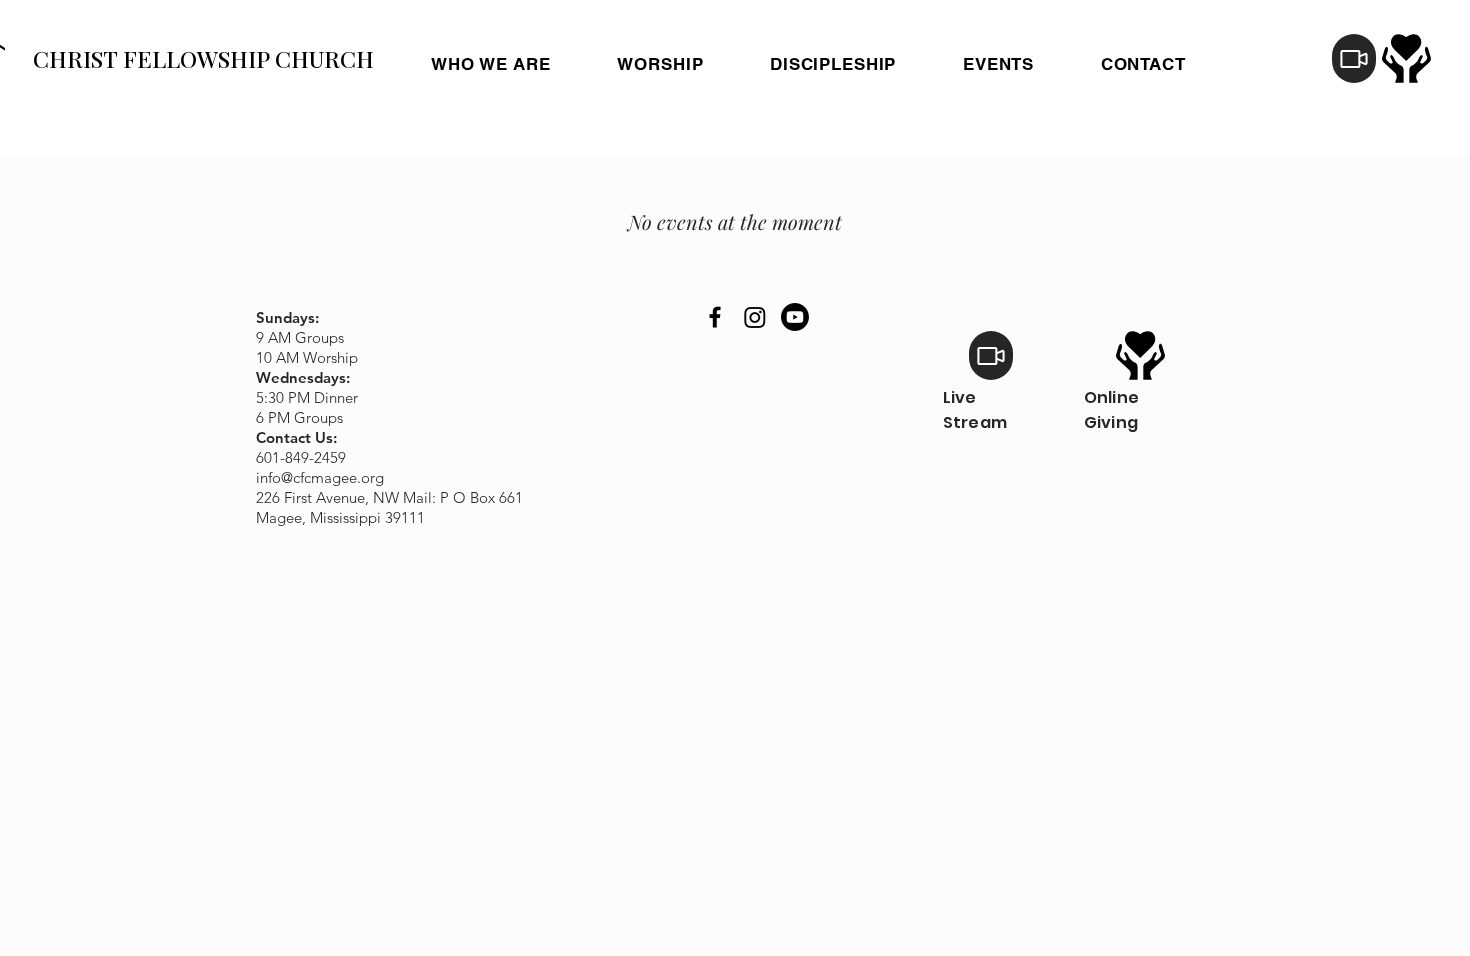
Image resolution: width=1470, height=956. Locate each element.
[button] (833, 64)
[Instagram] (755, 317)
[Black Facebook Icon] (715, 317)
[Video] (1354, 58)
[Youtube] (795, 317)
